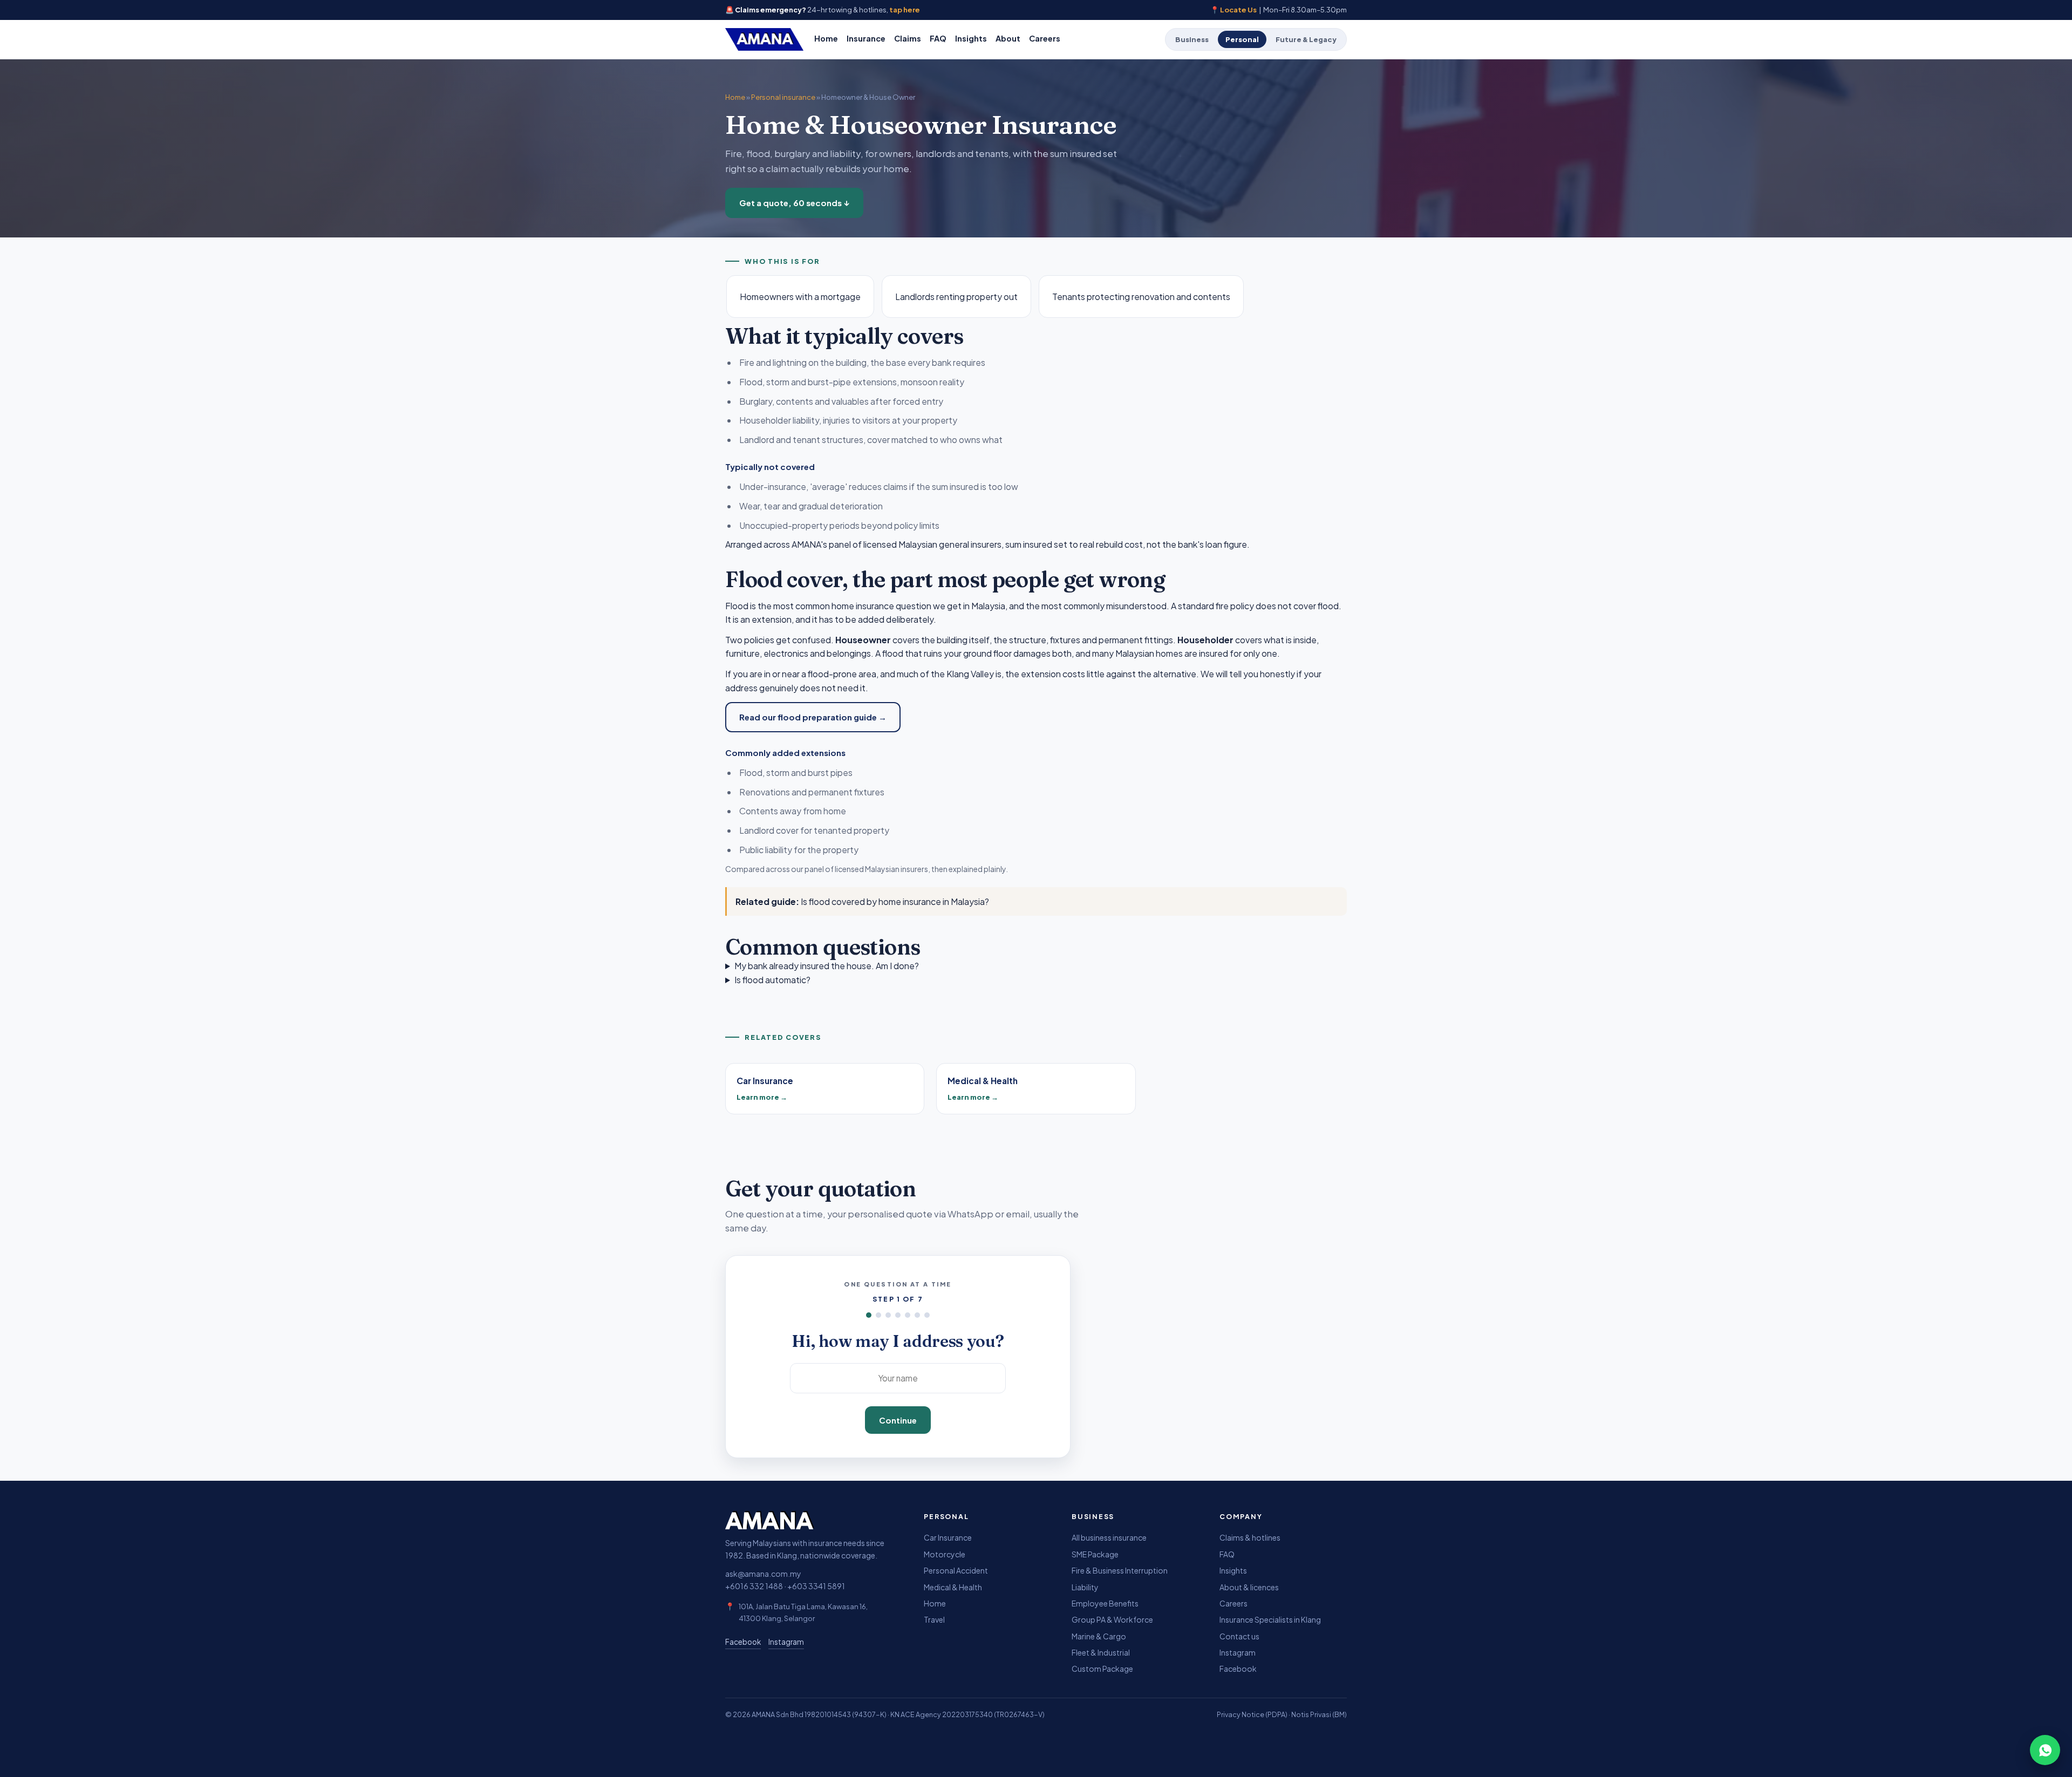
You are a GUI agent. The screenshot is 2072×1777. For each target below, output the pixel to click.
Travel (934, 1619)
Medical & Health (953, 1587)
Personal (1242, 39)
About (1008, 38)
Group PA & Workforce (1112, 1619)
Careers (1045, 38)
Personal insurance (783, 97)
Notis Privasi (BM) (1319, 1714)
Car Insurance (948, 1537)
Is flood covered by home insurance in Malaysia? (895, 901)
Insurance (866, 38)
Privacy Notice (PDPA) (1252, 1714)
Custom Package (1102, 1669)
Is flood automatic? (772, 980)
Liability (1085, 1587)
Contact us (1239, 1636)
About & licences (1249, 1587)
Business (1192, 39)
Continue (898, 1420)
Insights (971, 38)
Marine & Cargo (1099, 1636)
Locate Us (1238, 10)
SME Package (1095, 1554)
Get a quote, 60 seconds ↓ (794, 203)
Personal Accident (956, 1570)
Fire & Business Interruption (1120, 1570)
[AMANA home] (764, 39)
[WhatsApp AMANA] (2045, 1750)
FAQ (938, 38)
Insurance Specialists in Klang (1270, 1619)
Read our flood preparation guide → (813, 717)
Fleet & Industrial (1101, 1652)
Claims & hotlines (1250, 1537)
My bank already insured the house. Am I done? (827, 966)
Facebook (743, 1642)
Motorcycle (945, 1554)
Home (826, 38)
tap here (905, 10)
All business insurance (1109, 1537)
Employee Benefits (1105, 1603)
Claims (908, 38)
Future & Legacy (1306, 39)
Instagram (786, 1642)
